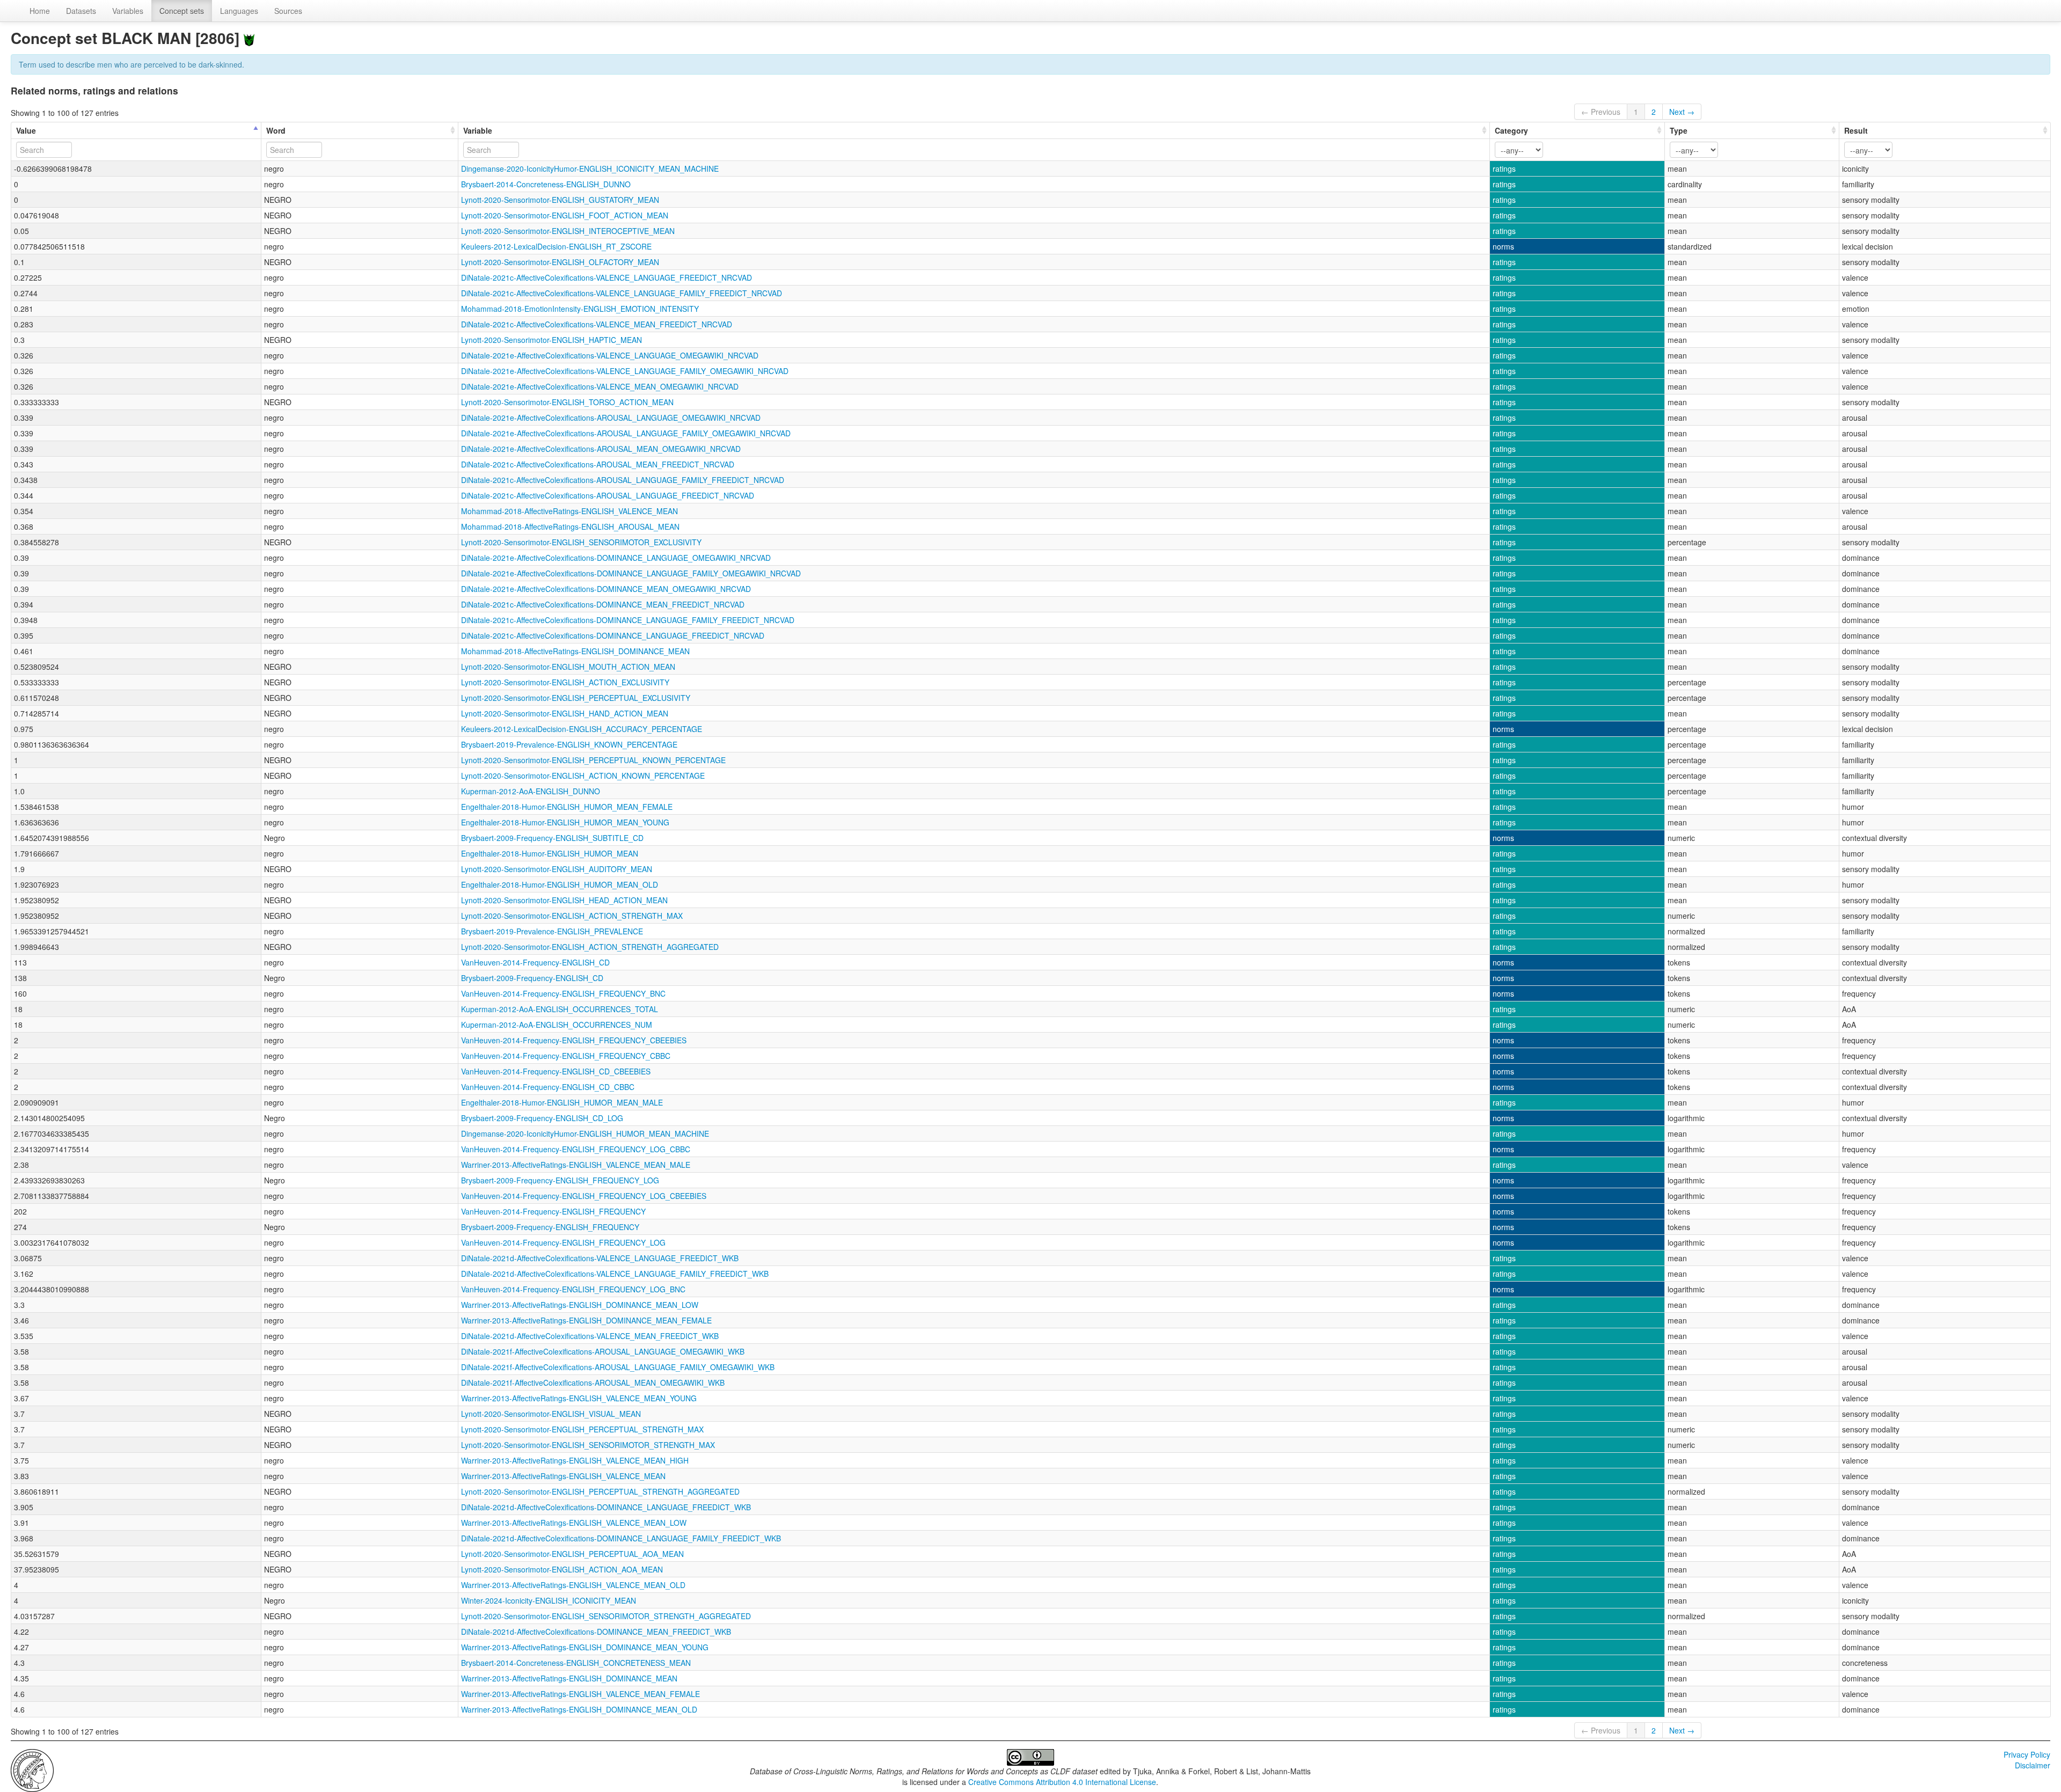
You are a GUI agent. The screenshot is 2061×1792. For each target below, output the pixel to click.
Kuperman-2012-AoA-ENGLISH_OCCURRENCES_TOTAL (560, 1009)
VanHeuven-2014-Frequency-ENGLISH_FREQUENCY (553, 1211)
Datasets (81, 11)
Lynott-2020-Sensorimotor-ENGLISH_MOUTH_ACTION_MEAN (568, 667)
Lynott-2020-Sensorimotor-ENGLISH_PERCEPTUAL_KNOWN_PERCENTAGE (593, 760)
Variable (478, 130)
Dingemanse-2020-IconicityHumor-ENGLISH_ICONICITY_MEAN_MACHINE (590, 169)
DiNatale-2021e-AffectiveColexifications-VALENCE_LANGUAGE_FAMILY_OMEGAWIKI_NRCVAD (625, 371)
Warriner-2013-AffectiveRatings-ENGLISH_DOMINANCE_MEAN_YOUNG (585, 1647)
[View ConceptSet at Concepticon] (249, 38)
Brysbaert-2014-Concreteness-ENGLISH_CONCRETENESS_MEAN (576, 1663)
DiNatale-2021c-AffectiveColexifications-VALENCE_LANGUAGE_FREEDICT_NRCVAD (606, 277)
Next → (1682, 112)
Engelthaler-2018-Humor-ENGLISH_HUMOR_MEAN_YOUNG (565, 822)
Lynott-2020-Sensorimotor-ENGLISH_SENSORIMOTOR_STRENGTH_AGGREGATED (606, 1616)
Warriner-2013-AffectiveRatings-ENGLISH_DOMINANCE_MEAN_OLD (579, 1709)
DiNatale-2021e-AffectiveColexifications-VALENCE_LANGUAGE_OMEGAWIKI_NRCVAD (610, 355)
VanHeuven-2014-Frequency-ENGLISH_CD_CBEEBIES (556, 1071)
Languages (239, 11)
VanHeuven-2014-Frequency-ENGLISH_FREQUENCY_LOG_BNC (573, 1289)
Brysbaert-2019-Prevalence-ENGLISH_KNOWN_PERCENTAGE (569, 744)
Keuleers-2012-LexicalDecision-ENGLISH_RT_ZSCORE (556, 246)
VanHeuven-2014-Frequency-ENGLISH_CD (535, 962)
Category (1511, 130)
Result (1856, 130)
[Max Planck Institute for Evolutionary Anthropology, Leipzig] (32, 1769)
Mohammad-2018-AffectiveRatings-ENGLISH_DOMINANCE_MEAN (575, 651)
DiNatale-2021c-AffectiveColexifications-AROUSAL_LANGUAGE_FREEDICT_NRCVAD (608, 495)
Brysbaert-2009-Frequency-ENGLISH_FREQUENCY (550, 1227)
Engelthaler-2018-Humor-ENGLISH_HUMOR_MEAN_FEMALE (567, 807)
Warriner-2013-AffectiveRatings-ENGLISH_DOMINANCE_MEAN (569, 1678)
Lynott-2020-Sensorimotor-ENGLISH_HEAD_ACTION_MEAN (564, 900)
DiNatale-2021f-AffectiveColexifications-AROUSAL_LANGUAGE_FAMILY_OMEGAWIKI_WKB (618, 1367)
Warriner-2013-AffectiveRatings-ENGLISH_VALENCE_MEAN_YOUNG (579, 1398)
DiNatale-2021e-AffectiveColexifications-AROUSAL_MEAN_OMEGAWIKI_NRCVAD (601, 449)
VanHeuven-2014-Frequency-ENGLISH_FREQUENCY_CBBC (566, 1056)
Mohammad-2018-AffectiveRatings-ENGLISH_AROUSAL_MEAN (570, 526)
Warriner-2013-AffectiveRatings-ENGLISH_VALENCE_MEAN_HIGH (575, 1460)
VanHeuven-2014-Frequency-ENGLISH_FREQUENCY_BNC (563, 993)
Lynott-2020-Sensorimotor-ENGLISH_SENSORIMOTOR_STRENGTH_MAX (588, 1445)
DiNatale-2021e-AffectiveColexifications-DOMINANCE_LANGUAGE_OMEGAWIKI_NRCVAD (616, 558)
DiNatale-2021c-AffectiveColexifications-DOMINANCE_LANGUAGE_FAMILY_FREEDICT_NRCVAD (628, 620)
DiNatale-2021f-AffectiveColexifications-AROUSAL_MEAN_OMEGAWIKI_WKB (593, 1383)
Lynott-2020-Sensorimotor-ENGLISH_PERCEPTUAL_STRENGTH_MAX (582, 1429)
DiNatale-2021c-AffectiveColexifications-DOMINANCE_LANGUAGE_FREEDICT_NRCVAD (613, 635)
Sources (288, 11)
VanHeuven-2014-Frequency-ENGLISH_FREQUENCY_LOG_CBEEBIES (584, 1196)
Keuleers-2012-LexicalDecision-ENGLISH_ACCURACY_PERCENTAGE (582, 729)
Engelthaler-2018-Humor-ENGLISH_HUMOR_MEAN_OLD (560, 884)
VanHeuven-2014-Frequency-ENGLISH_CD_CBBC (548, 1087)
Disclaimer (2033, 1765)
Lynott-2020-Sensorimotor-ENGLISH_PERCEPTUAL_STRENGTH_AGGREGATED (600, 1491)
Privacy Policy (2027, 1754)
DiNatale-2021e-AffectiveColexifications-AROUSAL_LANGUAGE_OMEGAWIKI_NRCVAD (611, 418)
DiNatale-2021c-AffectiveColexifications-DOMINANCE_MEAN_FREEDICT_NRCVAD (603, 604)
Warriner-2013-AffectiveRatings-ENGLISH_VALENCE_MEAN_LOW (574, 1523)
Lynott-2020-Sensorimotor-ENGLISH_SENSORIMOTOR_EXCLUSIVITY (581, 542)
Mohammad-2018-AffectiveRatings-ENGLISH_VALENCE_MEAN (569, 511)
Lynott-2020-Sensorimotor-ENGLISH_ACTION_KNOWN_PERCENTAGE (583, 776)
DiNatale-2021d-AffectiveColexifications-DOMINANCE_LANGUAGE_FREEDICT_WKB (606, 1507)
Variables (128, 11)
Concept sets (182, 11)
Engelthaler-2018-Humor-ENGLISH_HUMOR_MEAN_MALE (562, 1102)
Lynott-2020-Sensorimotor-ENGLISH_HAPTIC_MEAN (551, 340)
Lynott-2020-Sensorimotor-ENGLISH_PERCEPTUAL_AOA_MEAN (572, 1554)
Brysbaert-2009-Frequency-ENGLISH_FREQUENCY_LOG (560, 1180)
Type (1679, 130)
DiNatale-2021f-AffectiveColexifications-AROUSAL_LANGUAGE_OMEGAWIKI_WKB (603, 1351)
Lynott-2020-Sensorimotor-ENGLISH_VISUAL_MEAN (551, 1414)
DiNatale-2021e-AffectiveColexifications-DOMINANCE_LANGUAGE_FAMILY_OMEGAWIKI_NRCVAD (631, 573)
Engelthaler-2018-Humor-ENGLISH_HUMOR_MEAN (550, 853)
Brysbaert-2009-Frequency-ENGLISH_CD (532, 978)
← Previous (1601, 112)
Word (276, 130)
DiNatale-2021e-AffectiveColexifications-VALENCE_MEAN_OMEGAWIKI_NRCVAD (600, 386)
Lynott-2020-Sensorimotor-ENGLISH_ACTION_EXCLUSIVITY (565, 682)
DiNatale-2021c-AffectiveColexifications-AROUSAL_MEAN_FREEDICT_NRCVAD (598, 464)
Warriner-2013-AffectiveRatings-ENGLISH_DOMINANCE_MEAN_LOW (580, 1305)
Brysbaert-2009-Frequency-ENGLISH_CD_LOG (542, 1118)
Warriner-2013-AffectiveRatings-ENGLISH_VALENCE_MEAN (563, 1476)
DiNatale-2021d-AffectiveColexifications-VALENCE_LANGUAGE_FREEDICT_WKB (600, 1258)
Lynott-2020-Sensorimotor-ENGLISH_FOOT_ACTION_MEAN (565, 215)
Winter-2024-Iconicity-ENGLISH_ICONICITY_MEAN (549, 1600)
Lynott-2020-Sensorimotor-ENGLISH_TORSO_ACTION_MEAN (567, 402)
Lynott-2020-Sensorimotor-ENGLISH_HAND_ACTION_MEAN (565, 713)
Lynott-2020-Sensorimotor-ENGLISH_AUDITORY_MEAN (557, 869)
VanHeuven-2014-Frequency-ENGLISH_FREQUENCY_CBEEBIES (574, 1040)
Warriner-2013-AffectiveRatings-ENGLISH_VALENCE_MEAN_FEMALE (580, 1694)
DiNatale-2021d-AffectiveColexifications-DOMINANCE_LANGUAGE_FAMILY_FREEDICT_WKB (621, 1538)
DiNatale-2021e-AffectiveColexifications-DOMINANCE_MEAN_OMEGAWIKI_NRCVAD (606, 589)
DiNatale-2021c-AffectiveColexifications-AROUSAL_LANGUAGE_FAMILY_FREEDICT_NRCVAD (623, 480)
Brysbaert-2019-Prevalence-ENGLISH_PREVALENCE (552, 931)
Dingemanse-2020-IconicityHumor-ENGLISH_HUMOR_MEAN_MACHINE (585, 1133)
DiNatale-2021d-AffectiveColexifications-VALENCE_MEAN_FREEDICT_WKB (590, 1336)
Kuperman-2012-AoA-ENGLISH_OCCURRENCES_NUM (557, 1025)
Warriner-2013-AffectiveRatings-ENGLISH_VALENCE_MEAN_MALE (576, 1165)
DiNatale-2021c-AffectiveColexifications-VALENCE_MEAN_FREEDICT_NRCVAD (597, 324)
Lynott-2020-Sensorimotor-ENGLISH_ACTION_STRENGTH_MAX (572, 916)
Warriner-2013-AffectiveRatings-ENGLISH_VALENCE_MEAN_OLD (573, 1585)
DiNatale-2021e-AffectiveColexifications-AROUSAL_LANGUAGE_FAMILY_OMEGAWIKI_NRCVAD (626, 433)
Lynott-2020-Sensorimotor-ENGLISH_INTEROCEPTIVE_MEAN (568, 231)
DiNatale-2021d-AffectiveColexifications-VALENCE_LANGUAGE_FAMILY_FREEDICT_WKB (615, 1274)
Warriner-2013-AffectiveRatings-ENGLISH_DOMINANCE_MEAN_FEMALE (586, 1320)
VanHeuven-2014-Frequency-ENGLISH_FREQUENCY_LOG (563, 1242)
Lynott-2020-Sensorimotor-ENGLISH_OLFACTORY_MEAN (560, 262)
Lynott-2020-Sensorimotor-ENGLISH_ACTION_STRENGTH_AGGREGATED (590, 947)
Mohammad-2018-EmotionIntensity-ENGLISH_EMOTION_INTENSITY (580, 309)
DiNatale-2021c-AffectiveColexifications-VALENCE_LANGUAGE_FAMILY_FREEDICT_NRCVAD (622, 293)
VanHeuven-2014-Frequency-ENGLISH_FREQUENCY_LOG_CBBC (576, 1149)
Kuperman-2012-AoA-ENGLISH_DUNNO (531, 791)
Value (26, 130)
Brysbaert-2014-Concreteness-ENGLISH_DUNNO (546, 184)
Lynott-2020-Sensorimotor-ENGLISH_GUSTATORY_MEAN (560, 200)
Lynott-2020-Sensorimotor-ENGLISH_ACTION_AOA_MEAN (562, 1569)
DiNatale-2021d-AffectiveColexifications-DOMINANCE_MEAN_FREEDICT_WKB (596, 1632)
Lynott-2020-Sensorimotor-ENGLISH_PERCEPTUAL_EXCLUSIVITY (576, 698)
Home (40, 11)
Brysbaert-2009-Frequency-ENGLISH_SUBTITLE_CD (552, 838)
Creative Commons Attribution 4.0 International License (1062, 1782)
